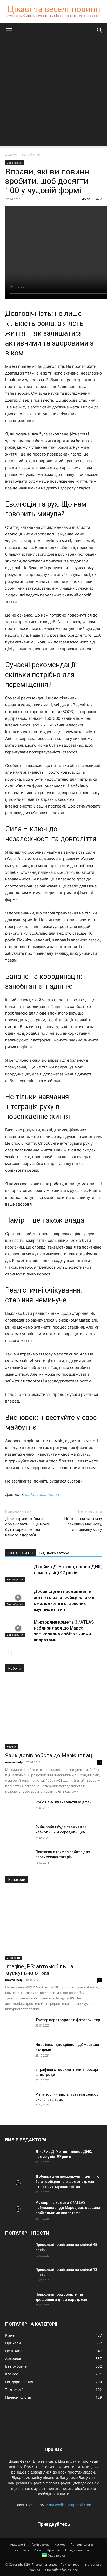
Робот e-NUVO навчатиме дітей (63, 1802)
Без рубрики (31, 154)
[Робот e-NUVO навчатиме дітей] (18, 1809)
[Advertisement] (53, 93)
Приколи (53, 2550)
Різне (38, 2550)
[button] (9, 30)
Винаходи (13, 1958)
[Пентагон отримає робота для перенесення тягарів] (18, 1858)
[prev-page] (8, 1653)
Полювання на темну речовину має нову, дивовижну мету (83, 1524)
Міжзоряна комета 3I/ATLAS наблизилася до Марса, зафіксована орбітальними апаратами (68, 2208)
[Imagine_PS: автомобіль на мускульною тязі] (53, 1925)
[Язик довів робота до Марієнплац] (53, 1714)
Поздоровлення (77, 2550)
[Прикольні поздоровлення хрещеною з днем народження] (18, 2301)
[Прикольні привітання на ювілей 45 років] (18, 2251)
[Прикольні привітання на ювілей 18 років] (18, 2276)
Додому (11, 154)
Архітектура (41, 2545)
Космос (60, 2545)
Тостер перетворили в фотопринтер (68, 2020)
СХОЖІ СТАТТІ (21, 1553)
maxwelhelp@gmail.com (70, 2505)
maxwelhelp (14, 1762)
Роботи (11, 1746)
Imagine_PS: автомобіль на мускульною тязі (39, 1970)
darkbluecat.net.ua (42, 1495)
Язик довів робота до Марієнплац (49, 1755)
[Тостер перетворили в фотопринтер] (18, 2026)
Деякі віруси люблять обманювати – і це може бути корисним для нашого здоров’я (28, 1527)
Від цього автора (54, 1553)
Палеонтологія (82, 2545)
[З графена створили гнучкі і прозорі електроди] (18, 2076)
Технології (21, 2550)
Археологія (18, 2545)
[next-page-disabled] (17, 1653)
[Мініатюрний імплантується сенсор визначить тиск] (18, 2101)
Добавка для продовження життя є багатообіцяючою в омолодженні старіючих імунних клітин (67, 2182)
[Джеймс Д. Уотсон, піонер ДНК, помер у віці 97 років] (18, 1573)
